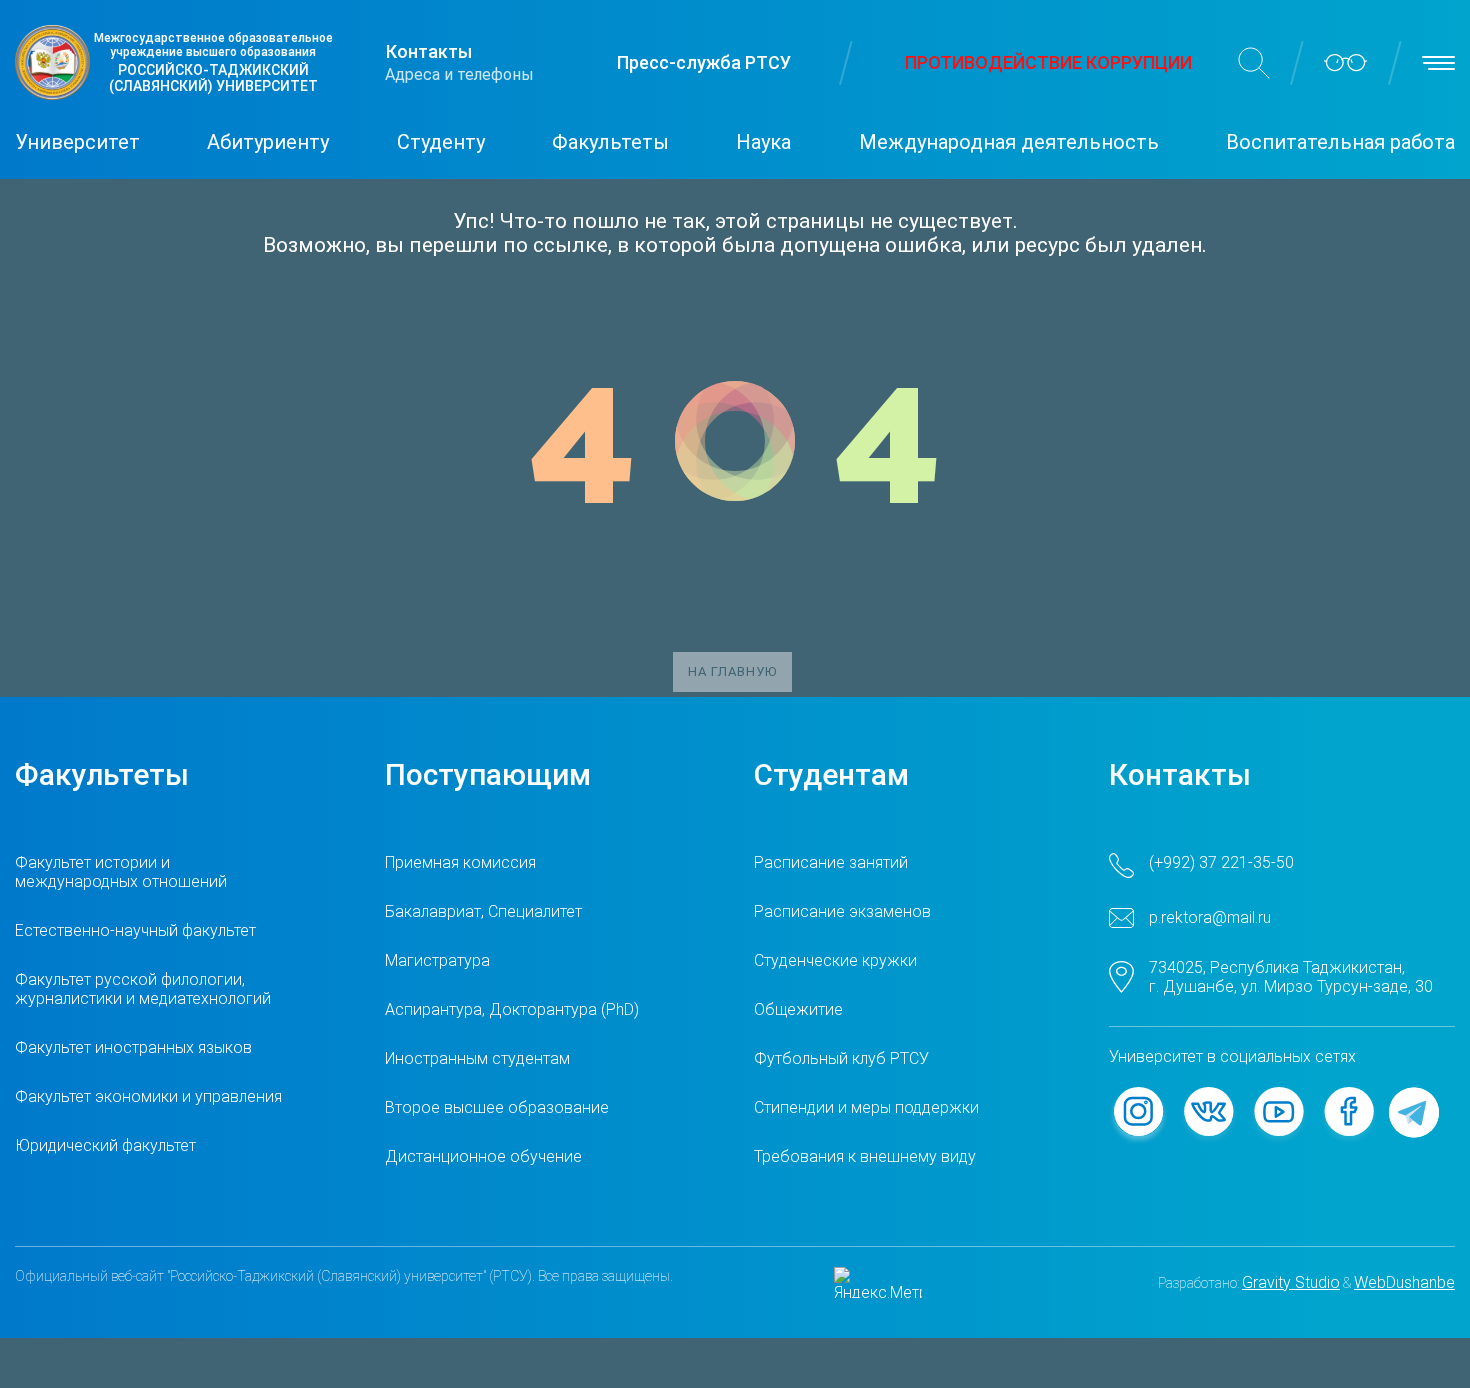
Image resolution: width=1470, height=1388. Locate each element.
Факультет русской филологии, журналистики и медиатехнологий (143, 989)
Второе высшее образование (497, 1107)
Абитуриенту (268, 142)
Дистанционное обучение (483, 1156)
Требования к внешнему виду (865, 1156)
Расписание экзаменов (842, 911)
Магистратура (437, 960)
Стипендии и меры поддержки (866, 1107)
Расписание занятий (831, 862)
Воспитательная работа (1340, 142)
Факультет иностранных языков (133, 1047)
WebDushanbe (1404, 1282)
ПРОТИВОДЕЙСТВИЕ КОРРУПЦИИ (1048, 62)
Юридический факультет (105, 1145)
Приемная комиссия (460, 862)
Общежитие (798, 1009)
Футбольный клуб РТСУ (841, 1058)
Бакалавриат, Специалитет (483, 911)
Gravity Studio (1291, 1282)
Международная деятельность (1009, 142)
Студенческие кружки (835, 960)
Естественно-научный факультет (135, 930)
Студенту (441, 142)
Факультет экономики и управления (148, 1096)
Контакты (429, 51)
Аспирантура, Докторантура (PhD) (512, 1009)
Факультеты (610, 142)
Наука (763, 142)
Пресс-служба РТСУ (704, 62)
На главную (732, 671)
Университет (77, 142)
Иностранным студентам (477, 1058)
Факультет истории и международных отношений (121, 872)
